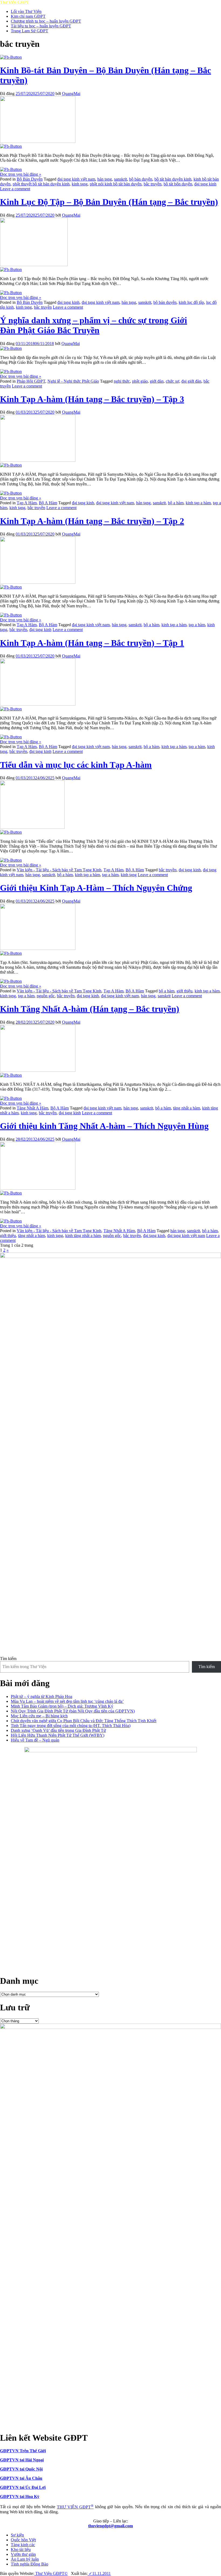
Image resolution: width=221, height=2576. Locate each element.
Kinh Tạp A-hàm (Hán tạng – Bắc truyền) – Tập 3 (92, 399)
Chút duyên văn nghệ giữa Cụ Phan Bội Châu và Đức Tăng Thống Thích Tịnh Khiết (84, 1721)
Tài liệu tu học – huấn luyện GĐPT (41, 26)
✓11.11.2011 (99, 2573)
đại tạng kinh (205, 184)
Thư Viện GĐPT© (51, 2573)
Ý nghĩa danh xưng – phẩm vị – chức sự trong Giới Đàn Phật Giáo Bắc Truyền (94, 325)
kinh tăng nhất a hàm (83, 1236)
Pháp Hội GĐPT (31, 381)
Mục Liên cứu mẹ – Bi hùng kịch (39, 1716)
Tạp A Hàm (27, 503)
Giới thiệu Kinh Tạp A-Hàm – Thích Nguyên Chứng (96, 888)
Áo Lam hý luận (25, 2559)
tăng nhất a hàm (187, 1108)
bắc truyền (153, 184)
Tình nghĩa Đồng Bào (30, 2564)
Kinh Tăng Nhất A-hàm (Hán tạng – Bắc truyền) (90, 1009)
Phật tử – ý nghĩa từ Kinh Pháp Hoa (42, 1696)
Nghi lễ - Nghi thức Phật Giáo (73, 381)
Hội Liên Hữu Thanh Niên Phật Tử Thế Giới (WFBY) (58, 1735)
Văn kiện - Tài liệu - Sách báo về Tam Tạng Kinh (59, 870)
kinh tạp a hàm (198, 503)
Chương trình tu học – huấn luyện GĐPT (46, 21)
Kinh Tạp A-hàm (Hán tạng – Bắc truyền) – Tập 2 (92, 521)
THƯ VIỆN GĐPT (75, 2507)
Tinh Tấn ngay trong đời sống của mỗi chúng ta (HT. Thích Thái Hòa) (71, 1726)
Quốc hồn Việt (23, 2540)
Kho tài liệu (21, 2549)
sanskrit (120, 179)
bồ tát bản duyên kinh (173, 179)
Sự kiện (17, 2535)
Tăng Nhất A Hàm (32, 1108)
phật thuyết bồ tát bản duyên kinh (41, 184)
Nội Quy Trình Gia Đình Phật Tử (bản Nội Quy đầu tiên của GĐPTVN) (73, 1711)
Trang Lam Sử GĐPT (30, 31)
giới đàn (157, 381)
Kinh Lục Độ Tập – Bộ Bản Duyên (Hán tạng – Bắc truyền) (109, 202)
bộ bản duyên (141, 179)
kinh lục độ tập (191, 302)
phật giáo (140, 381)
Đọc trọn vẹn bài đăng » (21, 174)
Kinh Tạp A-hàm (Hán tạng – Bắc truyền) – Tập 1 (92, 643)
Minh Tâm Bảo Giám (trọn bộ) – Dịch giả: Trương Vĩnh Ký (62, 1706)
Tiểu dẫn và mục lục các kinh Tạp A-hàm (76, 765)
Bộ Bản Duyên (30, 179)
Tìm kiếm (8, 1659)
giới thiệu (184, 991)
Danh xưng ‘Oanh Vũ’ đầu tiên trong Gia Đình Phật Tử (58, 1730)
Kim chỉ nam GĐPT (28, 16)
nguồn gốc (46, 996)
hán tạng (105, 179)
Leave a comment (15, 189)
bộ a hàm (176, 503)
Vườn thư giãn (23, 2554)
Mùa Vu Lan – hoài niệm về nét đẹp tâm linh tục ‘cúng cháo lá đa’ (67, 1701)
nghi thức (122, 381)
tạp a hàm (197, 625)
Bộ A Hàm (48, 503)
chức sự (172, 381)
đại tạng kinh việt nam (76, 179)
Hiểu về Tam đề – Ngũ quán (35, 1740)
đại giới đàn (191, 381)
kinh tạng (80, 184)
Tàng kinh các (23, 2545)
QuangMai (71, 94)
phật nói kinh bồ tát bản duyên (116, 184)
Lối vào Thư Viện (26, 11)
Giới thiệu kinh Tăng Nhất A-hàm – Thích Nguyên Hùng (104, 1126)
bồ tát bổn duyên (178, 184)
